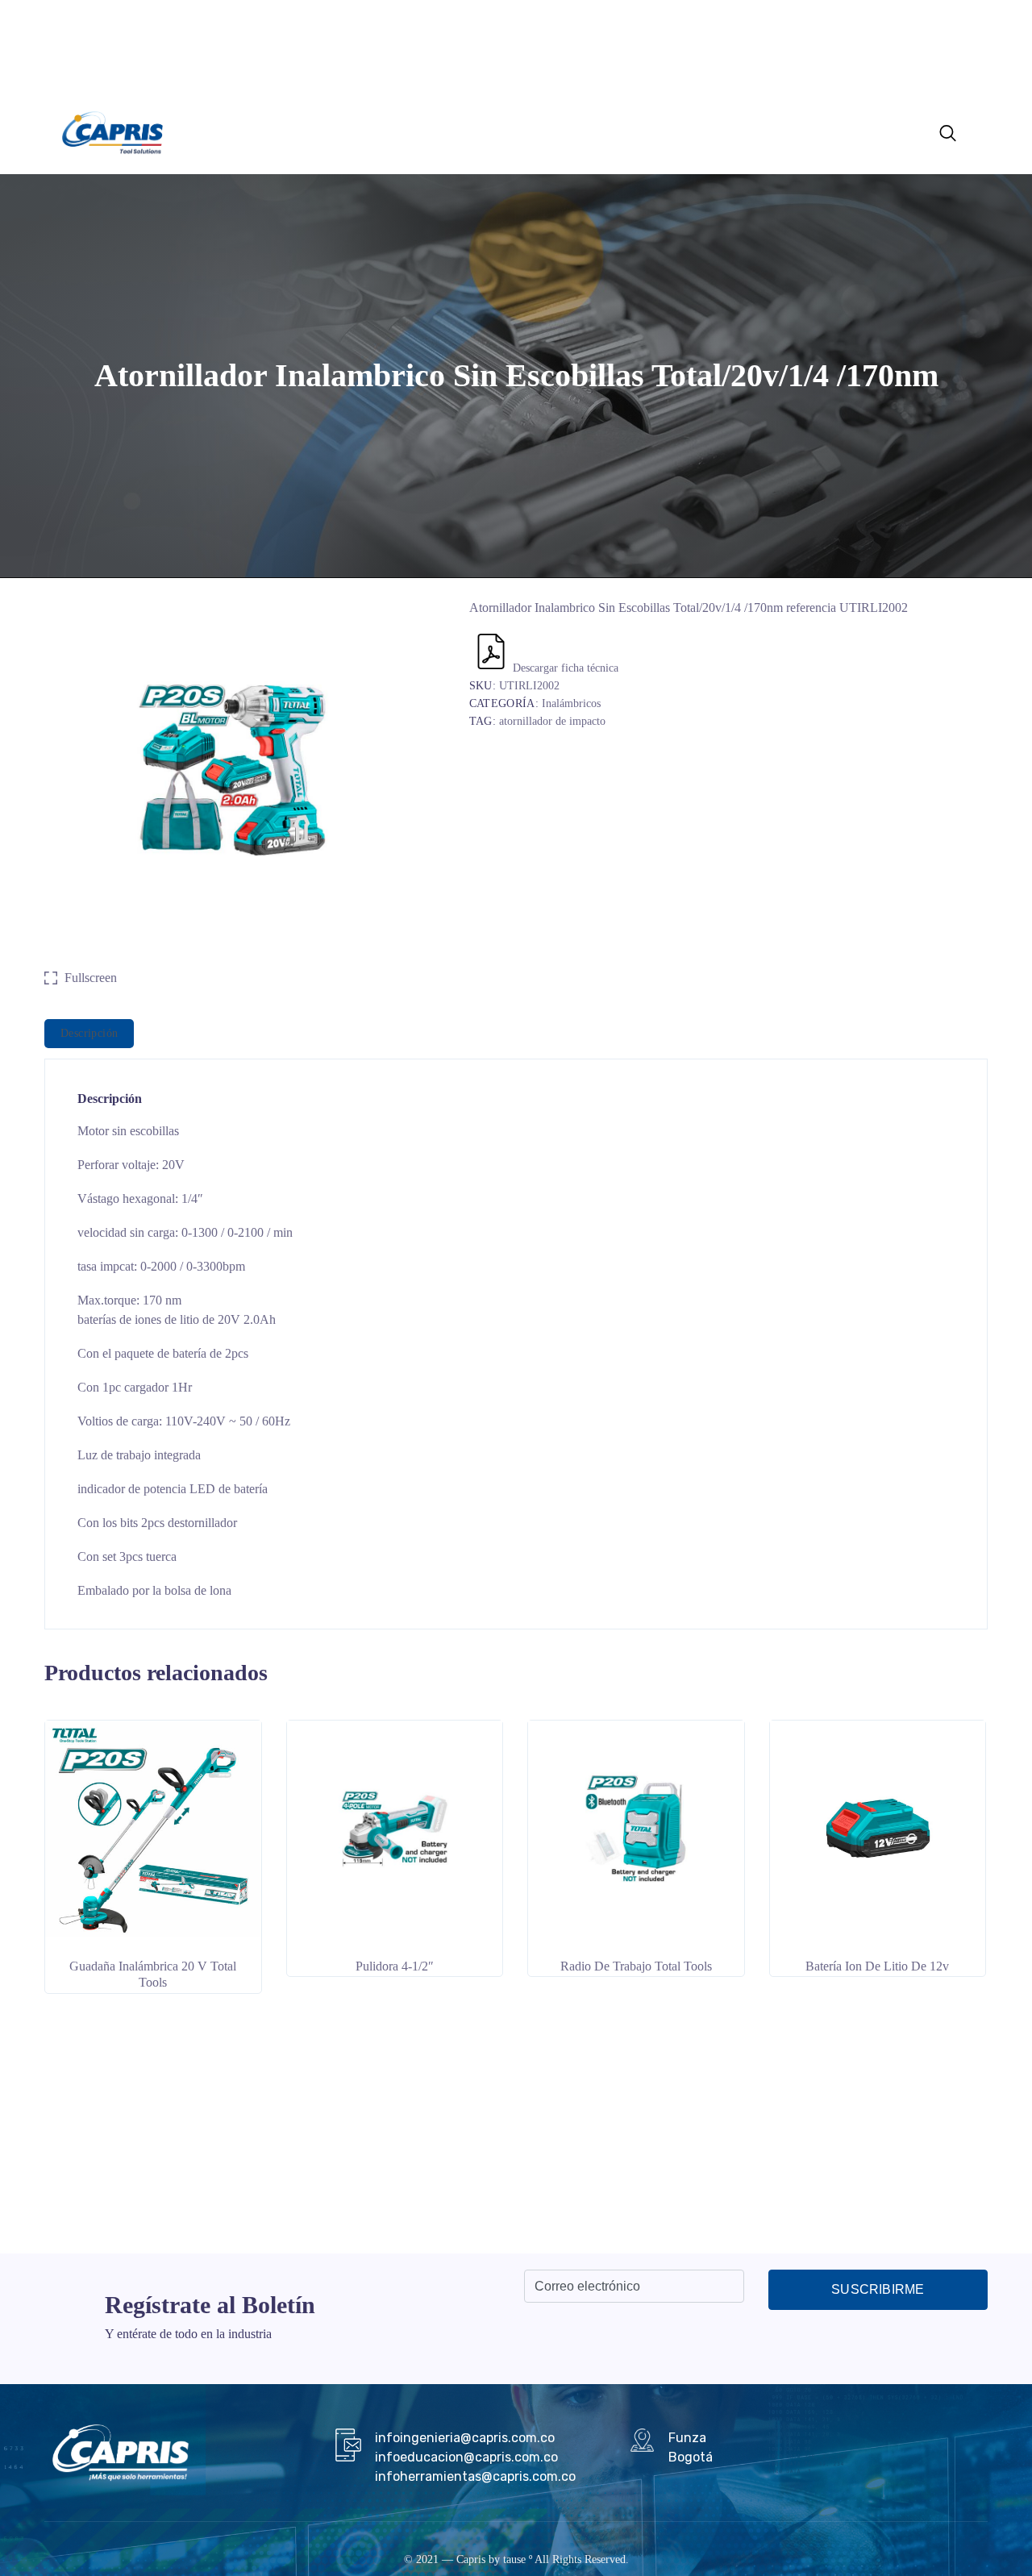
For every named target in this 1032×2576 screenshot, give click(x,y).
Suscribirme (878, 2289)
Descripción (89, 1033)
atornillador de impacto (552, 721)
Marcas (325, 131)
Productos (258, 131)
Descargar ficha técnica (566, 668)
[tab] (89, 1034)
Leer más (153, 1953)
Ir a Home (505, 131)
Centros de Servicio (417, 131)
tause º (518, 2559)
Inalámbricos (571, 703)
